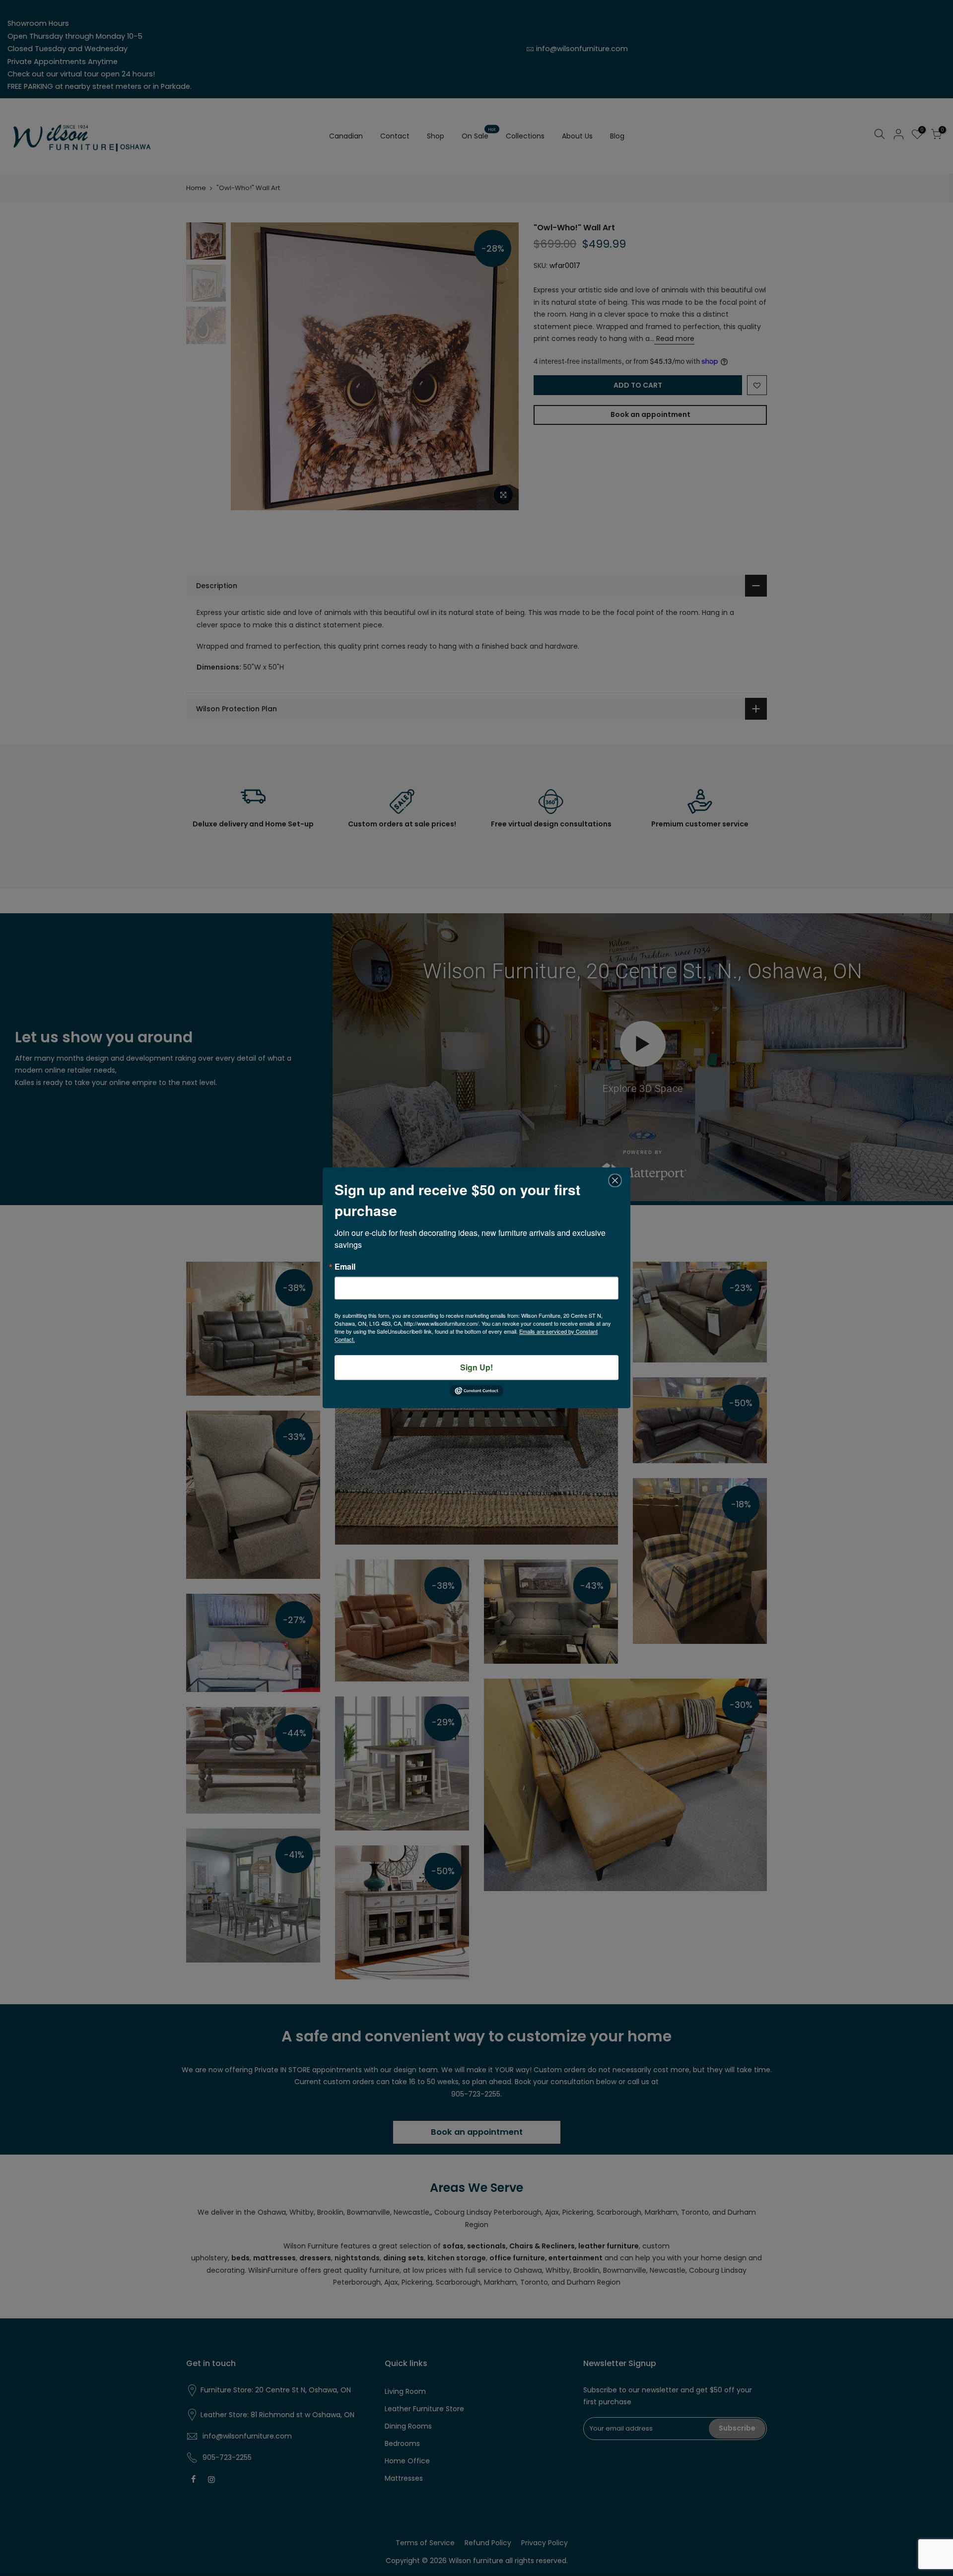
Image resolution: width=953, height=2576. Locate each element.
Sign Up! (476, 1367)
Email (345, 1267)
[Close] (615, 1180)
